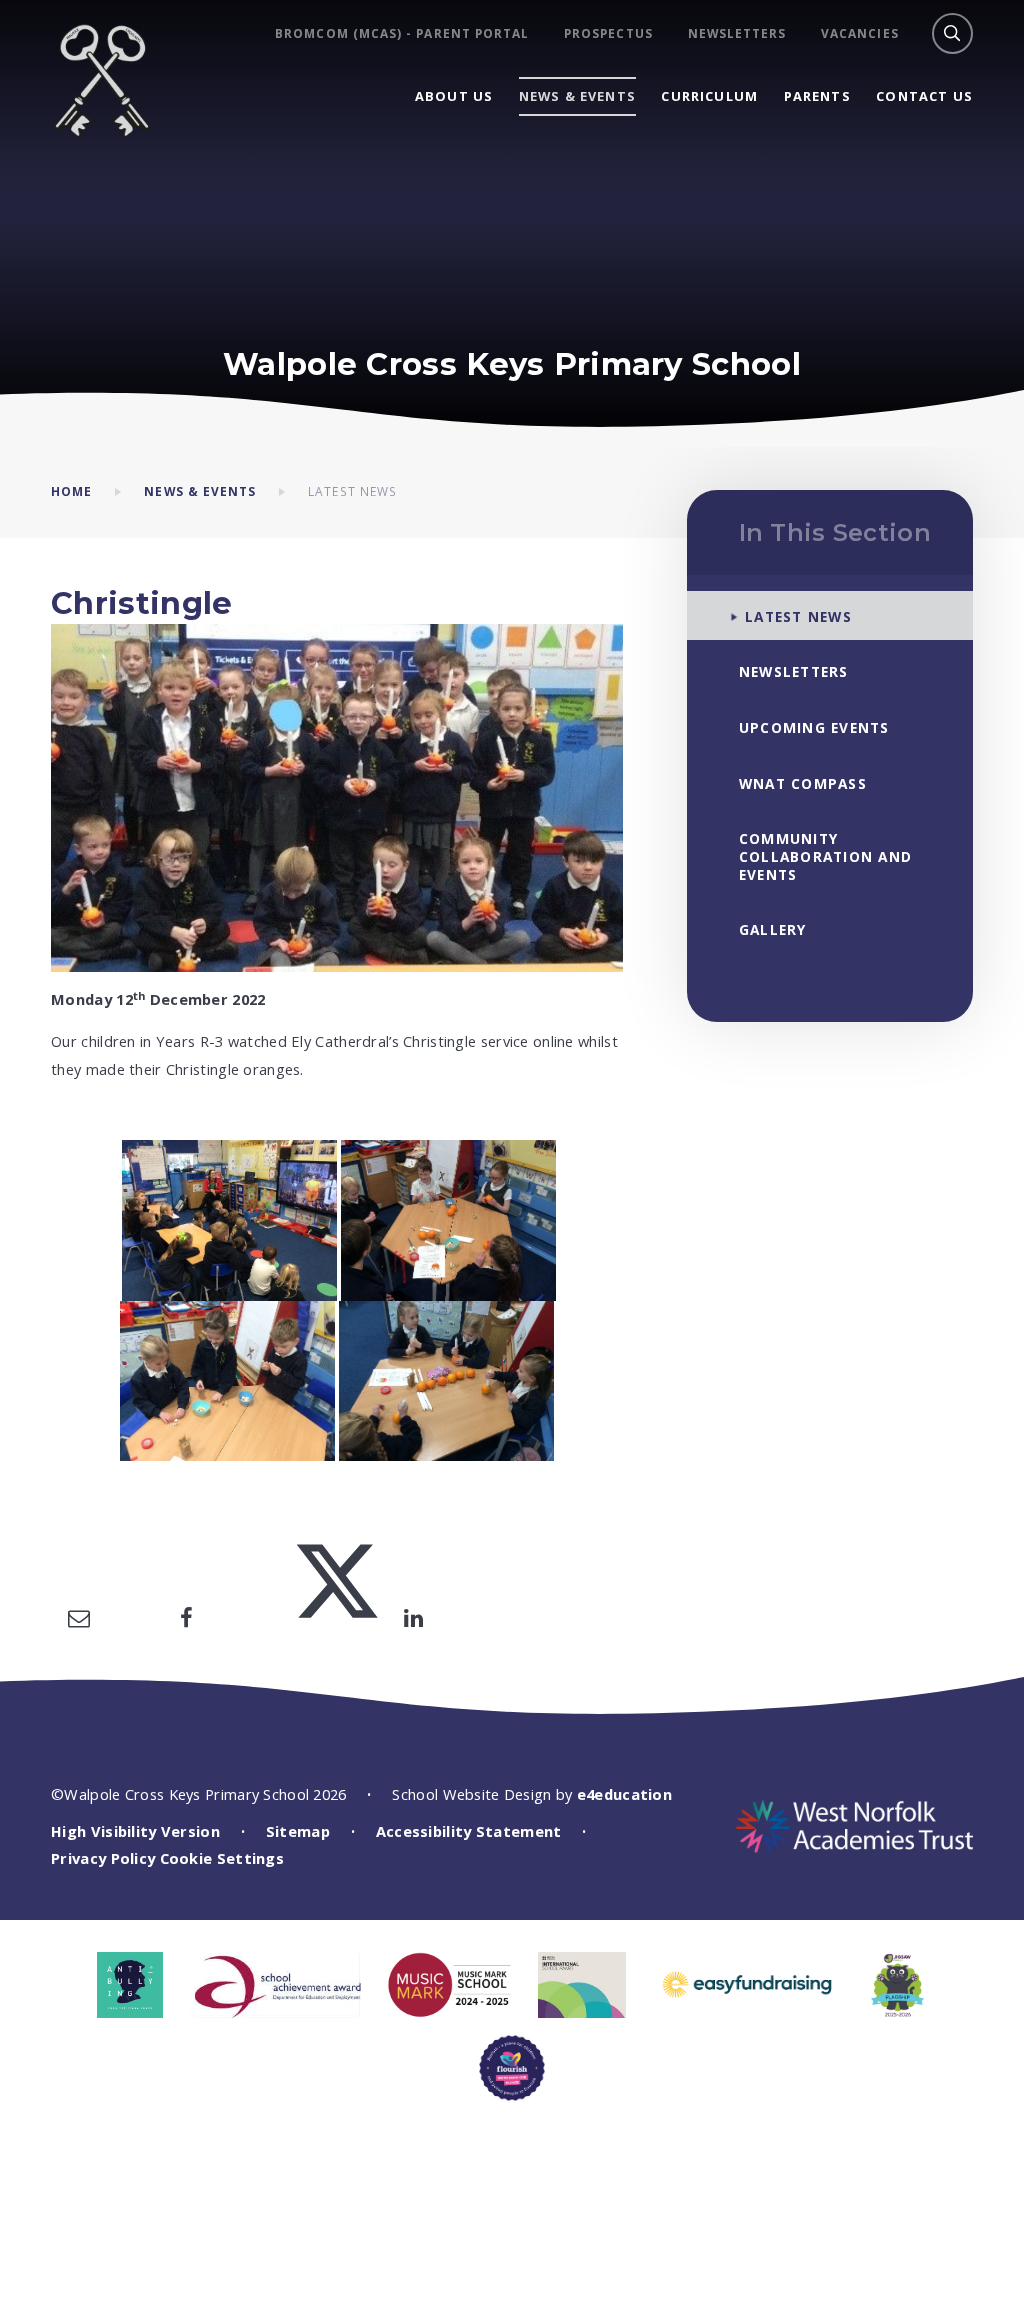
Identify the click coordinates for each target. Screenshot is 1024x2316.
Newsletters (737, 33)
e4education (624, 1794)
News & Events (200, 491)
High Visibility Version (135, 1831)
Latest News (352, 491)
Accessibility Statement (469, 1831)
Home (71, 491)
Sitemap (298, 1831)
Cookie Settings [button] (222, 1858)
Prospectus (608, 33)
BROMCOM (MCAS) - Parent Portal (402, 33)
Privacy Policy (103, 1858)
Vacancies (860, 33)
